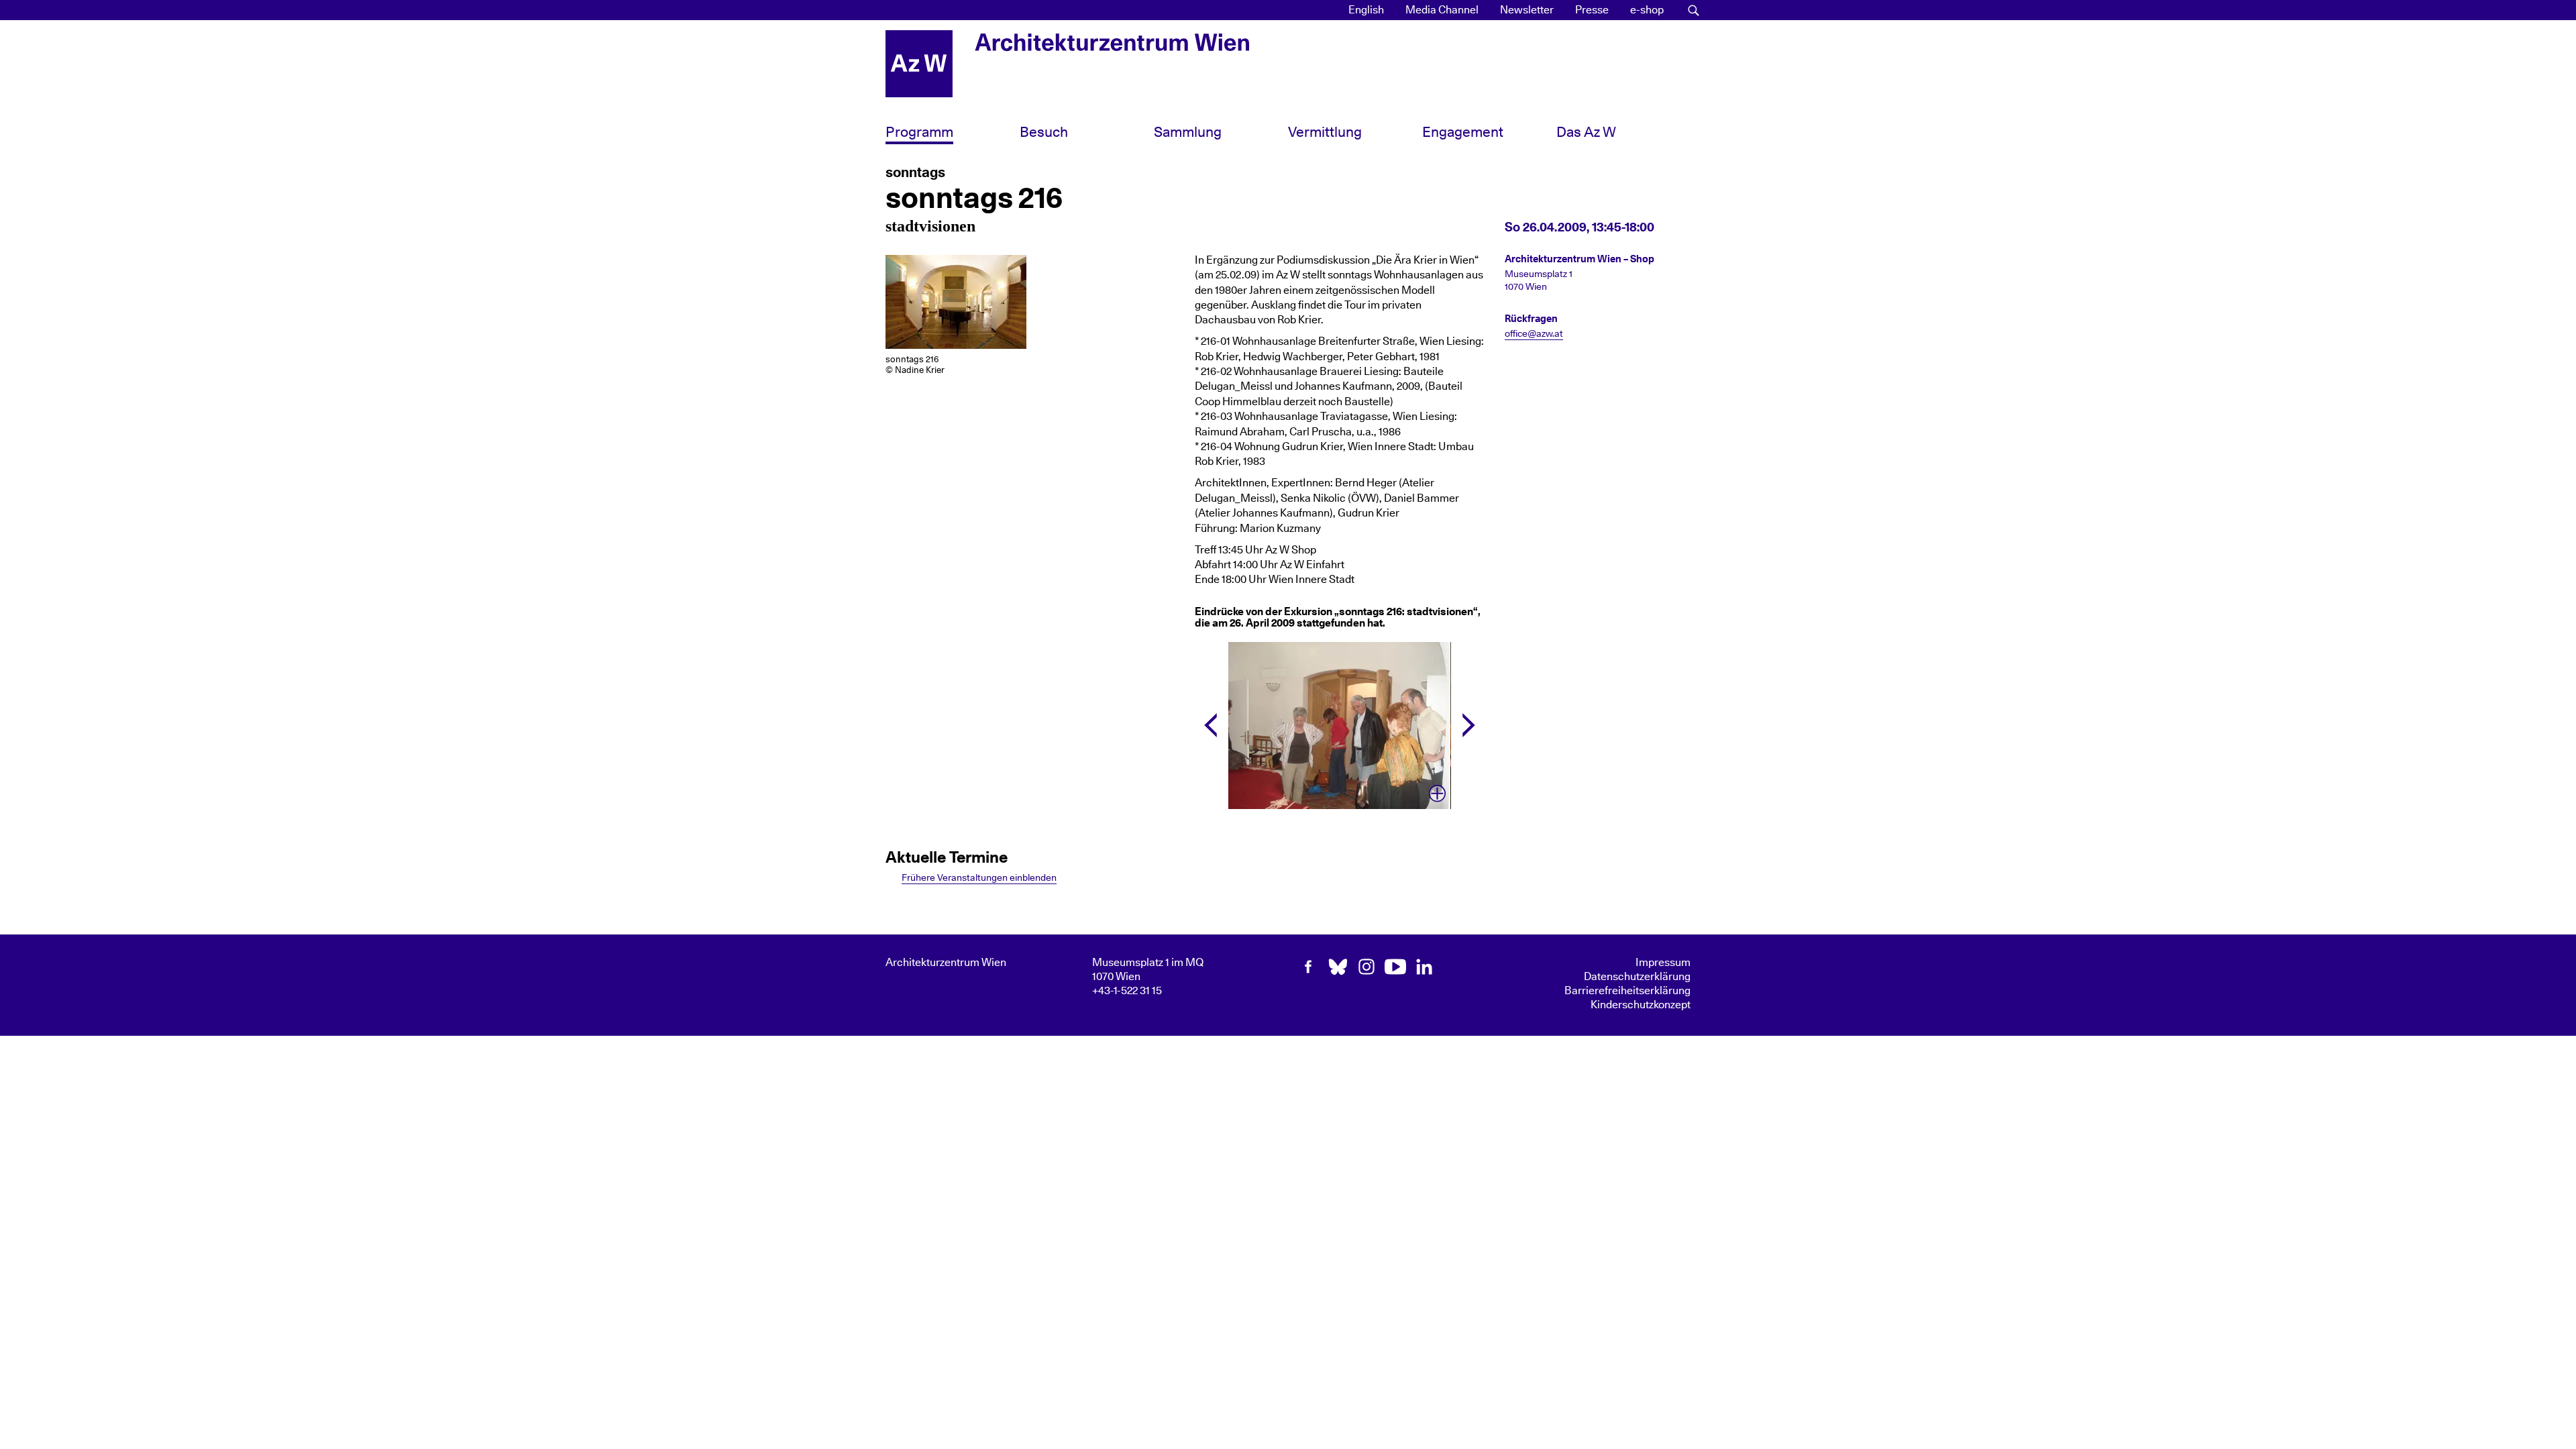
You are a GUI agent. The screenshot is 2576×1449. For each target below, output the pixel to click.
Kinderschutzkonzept (1641, 1005)
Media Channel (1442, 10)
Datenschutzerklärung (1637, 977)
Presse (1592, 10)
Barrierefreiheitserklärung (1627, 991)
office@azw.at (1534, 334)
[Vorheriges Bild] (1211, 725)
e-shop (1647, 10)
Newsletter (1527, 10)
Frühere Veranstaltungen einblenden (979, 878)
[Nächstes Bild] (1469, 725)
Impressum (1663, 963)
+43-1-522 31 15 (1127, 991)
